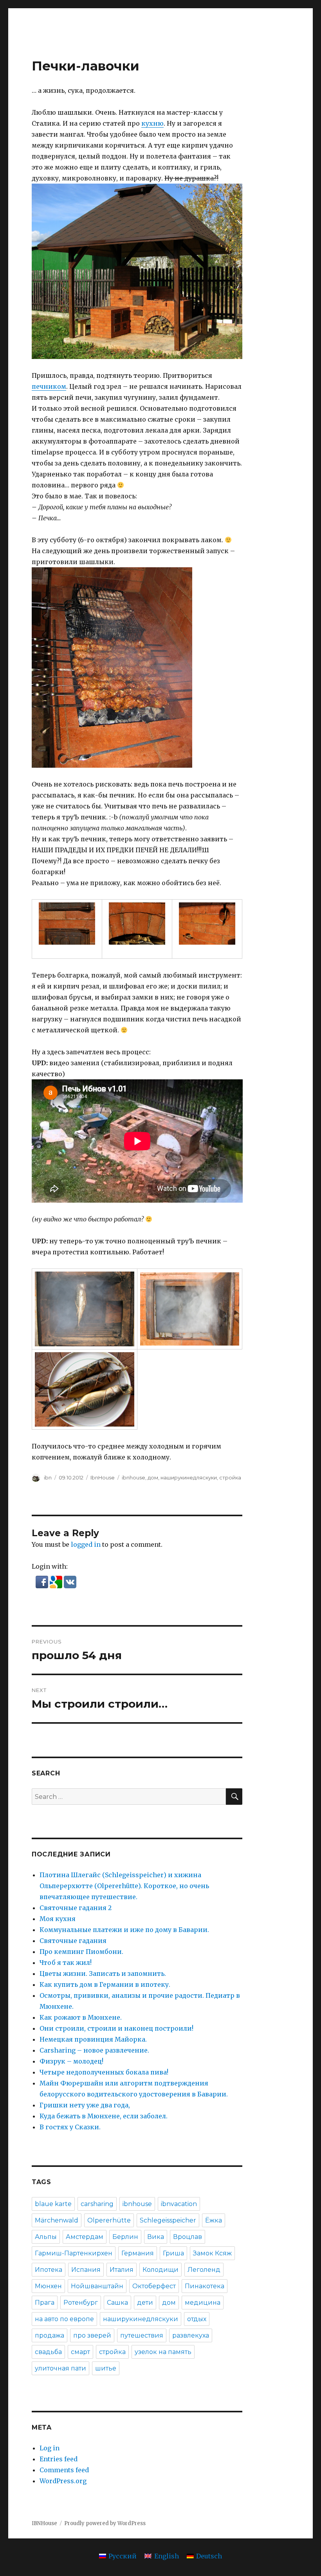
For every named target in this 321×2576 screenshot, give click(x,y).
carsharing (97, 2204)
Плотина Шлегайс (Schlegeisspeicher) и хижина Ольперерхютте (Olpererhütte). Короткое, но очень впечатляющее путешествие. (124, 1886)
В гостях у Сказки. (70, 2127)
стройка (230, 1477)
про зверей (92, 2335)
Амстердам (85, 2237)
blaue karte (53, 2204)
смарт (80, 2352)
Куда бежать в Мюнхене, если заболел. (104, 2116)
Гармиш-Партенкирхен (74, 2253)
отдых (197, 2319)
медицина (203, 2303)
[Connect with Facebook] (43, 1582)
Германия (138, 2253)
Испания (86, 2270)
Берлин (125, 2237)
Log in (50, 2448)
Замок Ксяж (212, 2253)
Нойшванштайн (97, 2286)
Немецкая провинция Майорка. (93, 2039)
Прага (45, 2303)
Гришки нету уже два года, (85, 2105)
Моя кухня (58, 1919)
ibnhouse (133, 1477)
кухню (152, 123)
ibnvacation (179, 2204)
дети (145, 2303)
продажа (50, 2335)
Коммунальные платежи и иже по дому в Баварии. (124, 1930)
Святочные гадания (73, 1941)
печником (49, 386)
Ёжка (214, 2220)
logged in (86, 1544)
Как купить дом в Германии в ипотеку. (105, 1984)
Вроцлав (188, 2237)
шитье (106, 2368)
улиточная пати (60, 2368)
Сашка (117, 2303)
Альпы (46, 2237)
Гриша (173, 2253)
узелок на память (163, 2352)
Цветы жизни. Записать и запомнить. (103, 1973)
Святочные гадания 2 (76, 1908)
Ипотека (49, 2270)
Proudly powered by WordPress (105, 2523)
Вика (156, 2237)
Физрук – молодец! (71, 2061)
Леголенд (204, 2270)
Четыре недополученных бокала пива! (104, 2072)
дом (153, 1477)
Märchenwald (57, 2220)
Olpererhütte (109, 2220)
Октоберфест (154, 2286)
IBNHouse (44, 2523)
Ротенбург (81, 2303)
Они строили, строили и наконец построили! (116, 2028)
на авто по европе (64, 2319)
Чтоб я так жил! (66, 1963)
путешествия (142, 2335)
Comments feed (64, 2470)
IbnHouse (103, 1477)
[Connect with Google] (57, 1582)
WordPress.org (63, 2481)
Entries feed (59, 2459)
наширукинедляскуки (189, 1477)
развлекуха (191, 2335)
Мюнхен (48, 2286)
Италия (122, 2270)
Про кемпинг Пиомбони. (81, 1952)
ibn (48, 1477)
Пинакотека (205, 2286)
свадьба (48, 2352)
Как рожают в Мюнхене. (81, 2017)
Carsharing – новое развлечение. (94, 2050)
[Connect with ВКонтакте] (70, 1582)
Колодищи (160, 2270)
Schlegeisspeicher (168, 2220)
